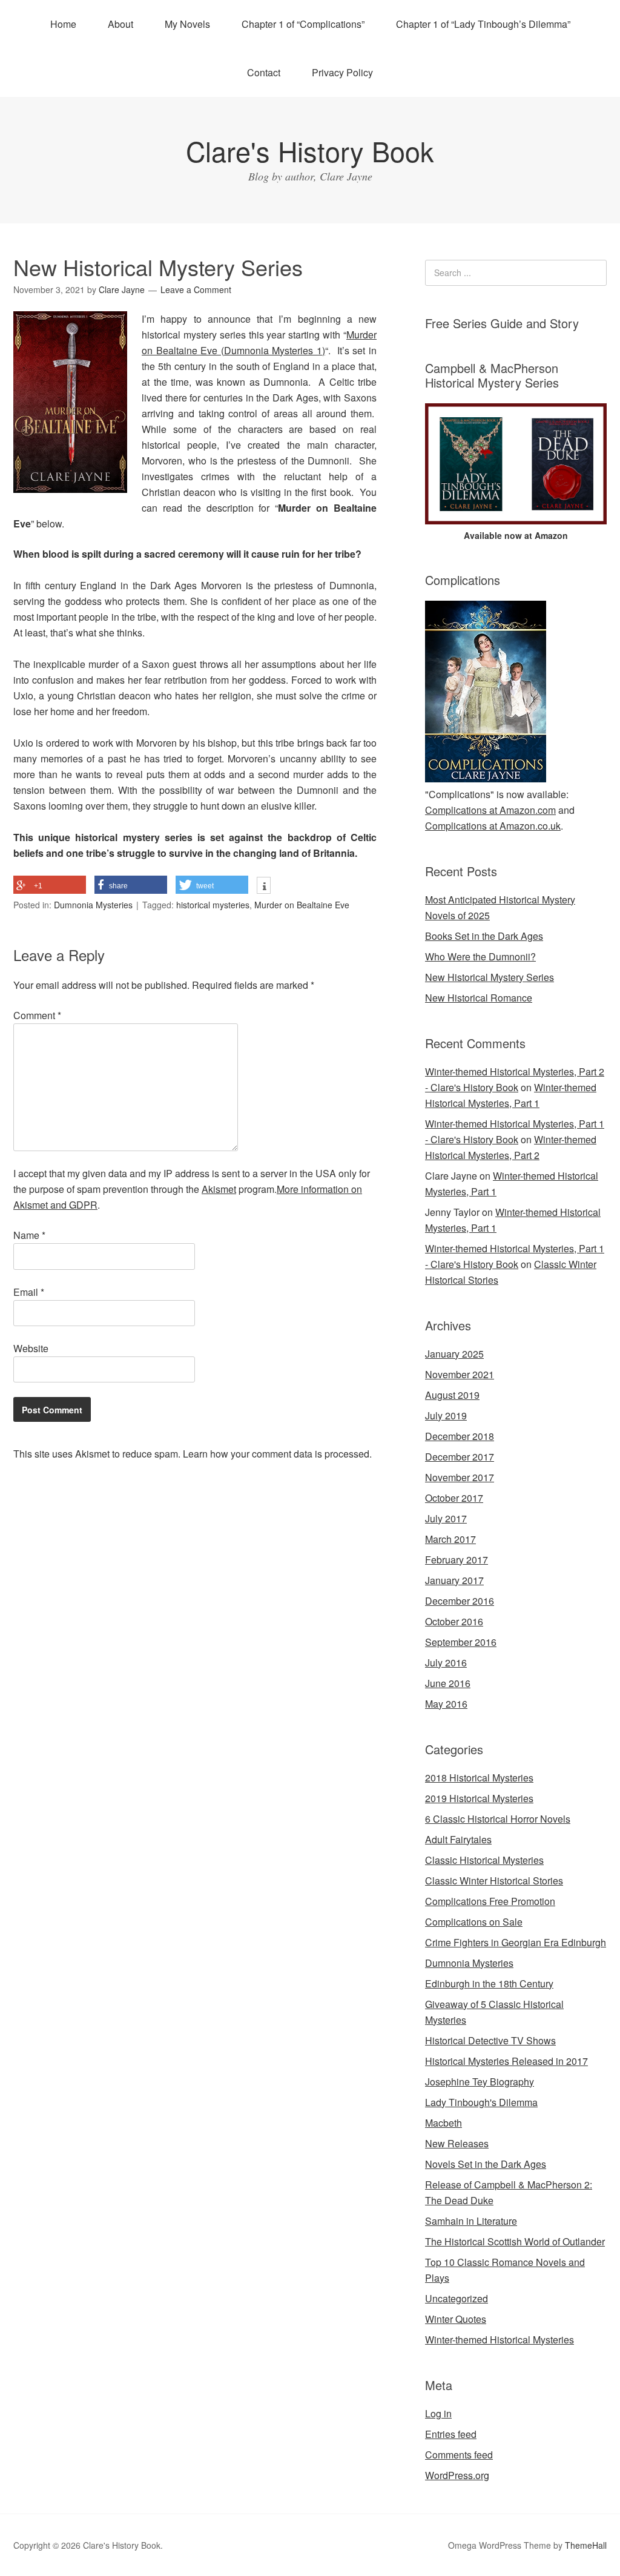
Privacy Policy (342, 72)
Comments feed (459, 2455)
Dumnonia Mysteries (93, 905)
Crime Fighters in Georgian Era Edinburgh (516, 1942)
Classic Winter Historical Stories (494, 1881)
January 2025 (454, 1354)
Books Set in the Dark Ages (484, 936)
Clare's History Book (310, 150)
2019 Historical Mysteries (479, 1798)
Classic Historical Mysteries (484, 1860)
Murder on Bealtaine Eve (302, 905)
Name (29, 1235)
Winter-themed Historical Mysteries (500, 2340)
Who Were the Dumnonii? (480, 956)
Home (63, 24)
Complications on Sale (474, 1922)
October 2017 (454, 1498)
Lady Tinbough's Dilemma (481, 2102)
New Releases (457, 2143)
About (120, 24)
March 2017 (450, 1539)
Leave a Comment (196, 289)
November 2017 (460, 1477)
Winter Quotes (456, 2319)
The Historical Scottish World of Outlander (515, 2241)
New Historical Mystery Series (490, 977)
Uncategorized (457, 2298)
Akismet (219, 1189)
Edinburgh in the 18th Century (489, 1983)
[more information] (264, 887)
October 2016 (454, 1621)
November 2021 (460, 1374)
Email (29, 1292)
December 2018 (460, 1436)
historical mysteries (213, 905)
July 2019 (446, 1415)
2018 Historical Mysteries (479, 1778)
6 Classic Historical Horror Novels (498, 1819)
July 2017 (446, 1518)
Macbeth (444, 2123)
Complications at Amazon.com (490, 810)
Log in (438, 2413)
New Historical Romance (479, 998)
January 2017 (454, 1580)
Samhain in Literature (471, 2221)
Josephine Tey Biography (480, 2082)
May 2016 (446, 1704)
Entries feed (451, 2434)
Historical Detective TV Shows (490, 2040)
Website (31, 1348)
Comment (37, 1015)
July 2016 (446, 1663)
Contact (264, 72)
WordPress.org (457, 2475)
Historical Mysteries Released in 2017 (506, 2061)
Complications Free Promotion (490, 1901)
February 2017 (457, 1560)
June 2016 (448, 1683)
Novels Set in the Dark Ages (486, 2164)
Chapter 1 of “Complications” (303, 24)
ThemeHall (586, 2545)
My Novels (187, 24)
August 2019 (452, 1395)
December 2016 (460, 1601)
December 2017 (460, 1457)
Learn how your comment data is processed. (277, 1454)
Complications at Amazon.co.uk (493, 826)
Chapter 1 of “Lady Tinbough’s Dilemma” (483, 24)
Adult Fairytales (458, 1839)
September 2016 (461, 1642)
